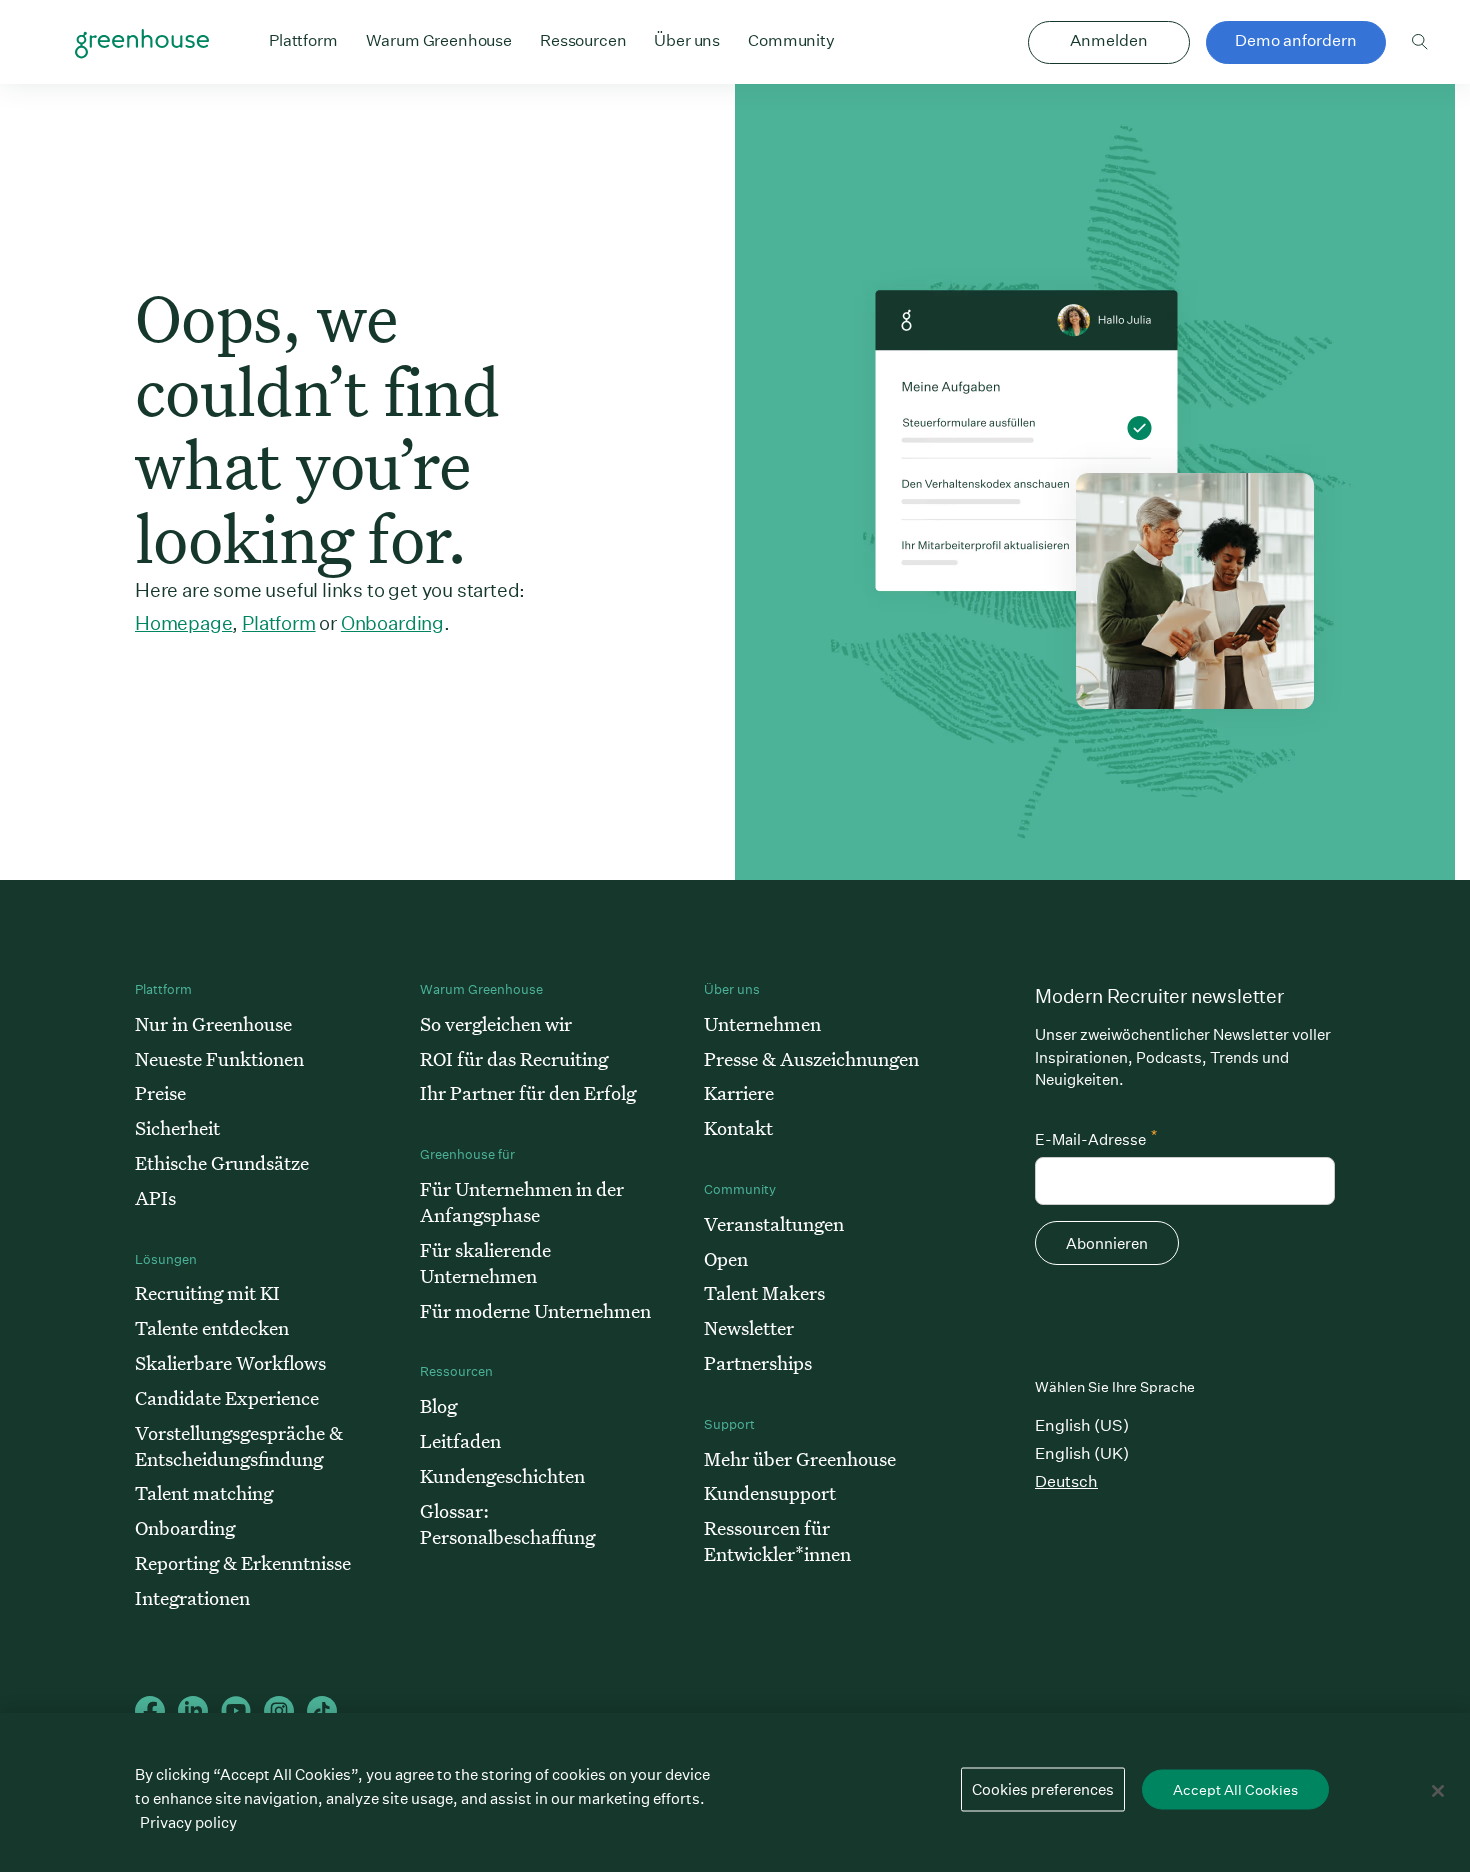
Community (791, 40)
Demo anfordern (1296, 40)
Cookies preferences (1043, 1789)
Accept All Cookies (1235, 1790)
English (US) (1082, 1425)
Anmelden (1109, 40)
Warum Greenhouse (439, 40)
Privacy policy (188, 1822)
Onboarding (392, 622)
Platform (278, 622)
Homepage (183, 622)
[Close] (1438, 1791)
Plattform (303, 40)
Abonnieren (1107, 1243)
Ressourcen (583, 40)
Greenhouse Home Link (142, 44)
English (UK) (1082, 1453)
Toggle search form (1419, 42)
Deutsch (1066, 1481)
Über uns (687, 40)
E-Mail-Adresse (1096, 1137)
